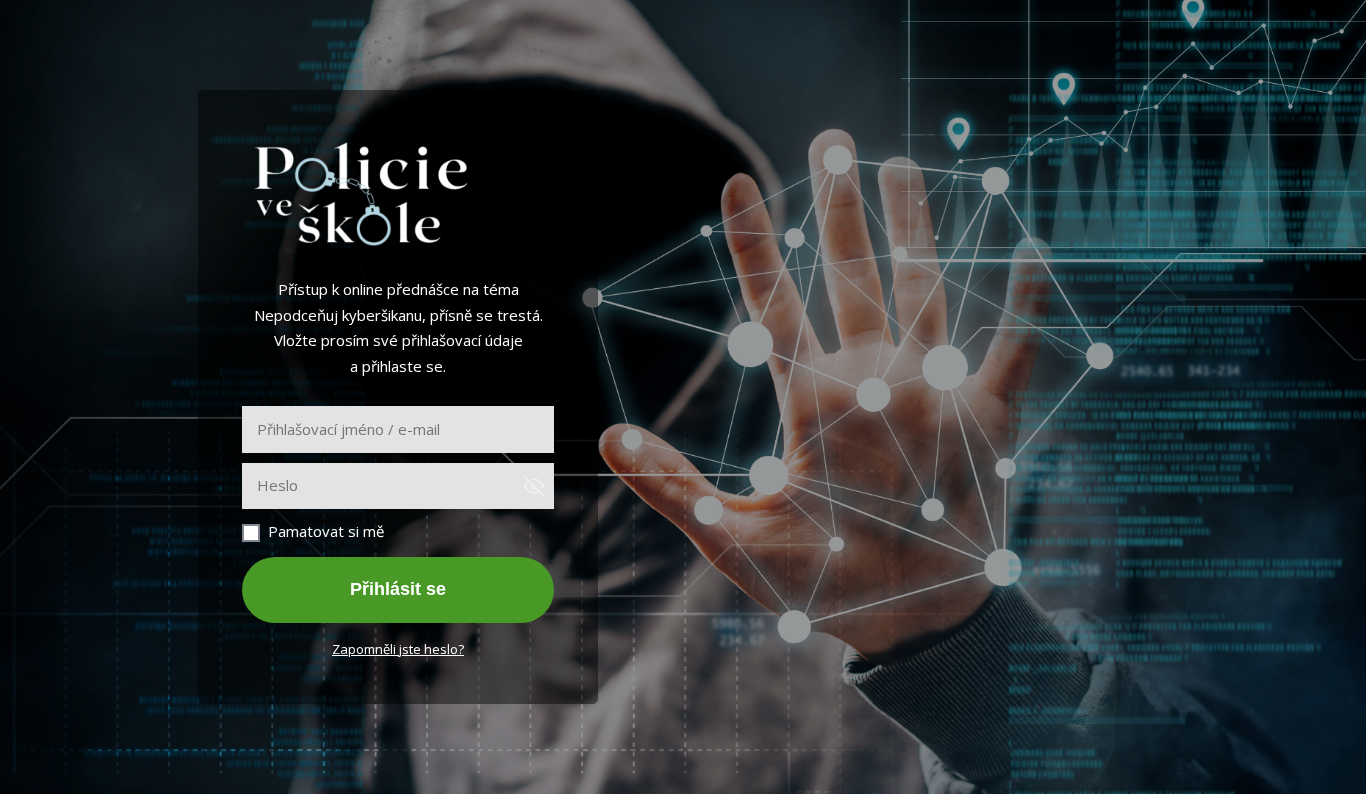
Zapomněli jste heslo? (398, 649)
